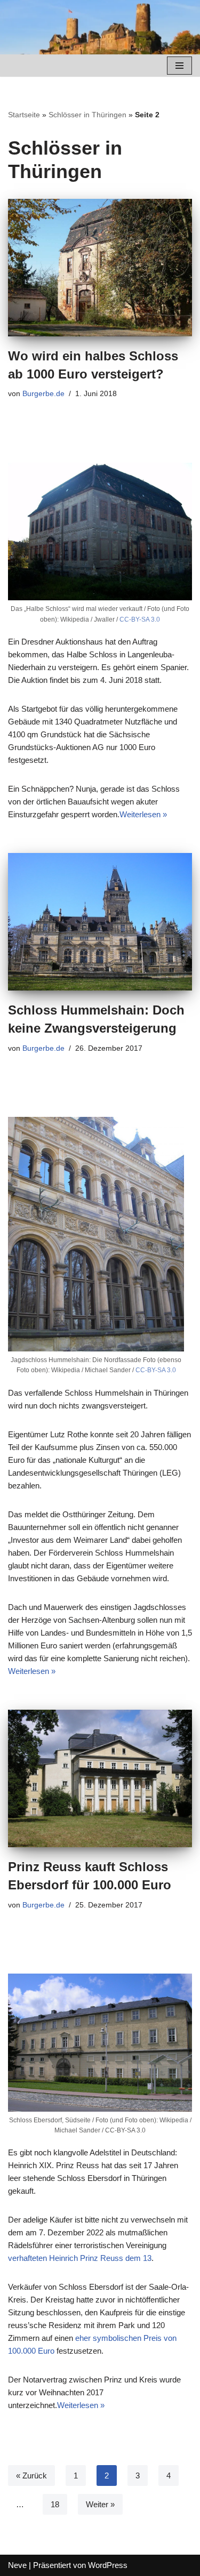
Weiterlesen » (143, 814)
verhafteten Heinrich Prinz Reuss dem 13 (80, 2258)
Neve (17, 2565)
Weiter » (100, 2504)
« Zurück (31, 2476)
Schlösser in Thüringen (87, 115)
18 (55, 2504)
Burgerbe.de (43, 394)
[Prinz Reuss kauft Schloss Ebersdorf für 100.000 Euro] (100, 1779)
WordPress (108, 2565)
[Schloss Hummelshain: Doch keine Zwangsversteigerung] (100, 922)
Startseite (24, 115)
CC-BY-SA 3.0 (140, 619)
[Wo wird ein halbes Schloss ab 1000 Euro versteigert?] (100, 268)
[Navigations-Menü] (179, 66)
